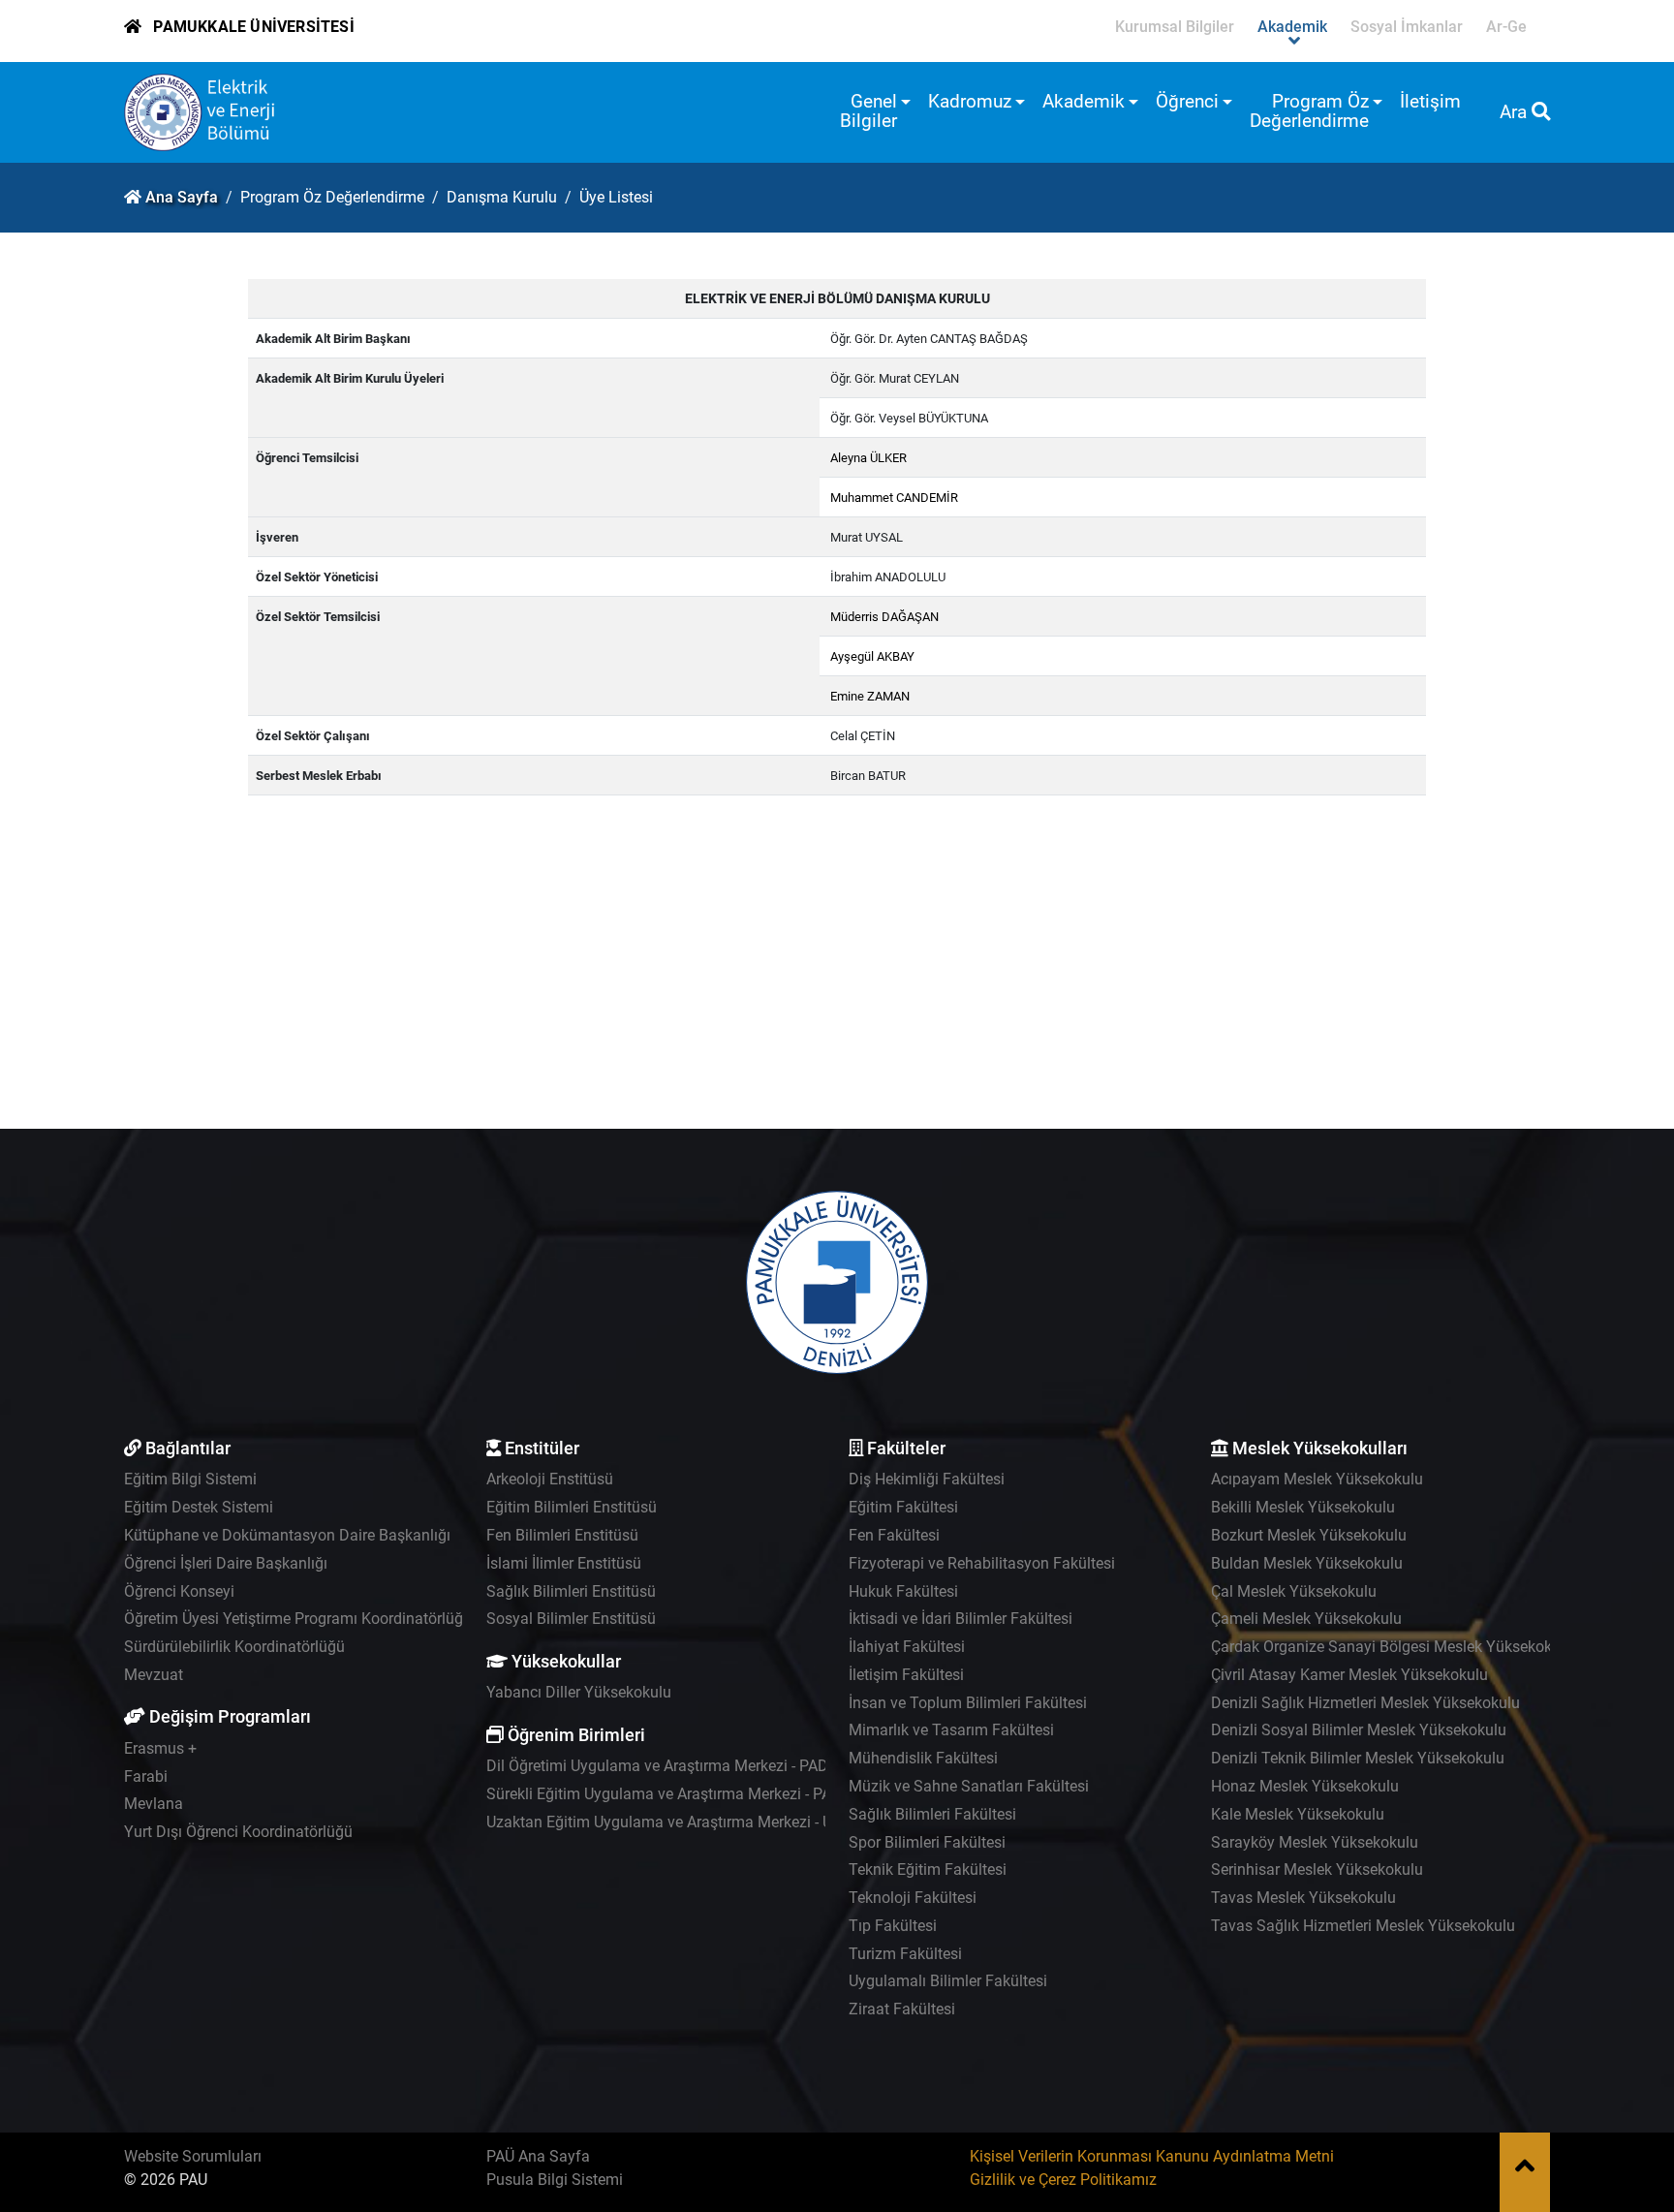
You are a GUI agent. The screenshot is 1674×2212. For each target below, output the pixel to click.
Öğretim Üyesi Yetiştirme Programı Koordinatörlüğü (298, 1619)
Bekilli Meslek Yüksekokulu (1303, 1507)
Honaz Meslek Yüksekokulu (1305, 1786)
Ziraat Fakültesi (902, 2009)
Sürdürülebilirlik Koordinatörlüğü (234, 1647)
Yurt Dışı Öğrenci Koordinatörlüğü (238, 1832)
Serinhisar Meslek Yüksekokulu (1317, 1869)
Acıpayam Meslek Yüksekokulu (1317, 1479)
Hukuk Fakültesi (903, 1591)
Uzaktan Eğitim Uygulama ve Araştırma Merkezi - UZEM (675, 1822)
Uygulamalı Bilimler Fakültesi (948, 1981)
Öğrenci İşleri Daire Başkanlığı (226, 1563)
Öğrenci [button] (1187, 101)
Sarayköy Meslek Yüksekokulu (1315, 1842)
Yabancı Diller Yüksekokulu (579, 1692)
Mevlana (154, 1804)
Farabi (146, 1776)
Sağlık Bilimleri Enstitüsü (571, 1591)
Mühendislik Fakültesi (923, 1758)
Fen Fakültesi (894, 1535)
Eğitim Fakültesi (903, 1507)
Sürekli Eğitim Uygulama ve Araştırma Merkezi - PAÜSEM (680, 1794)
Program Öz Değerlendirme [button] (1309, 111)
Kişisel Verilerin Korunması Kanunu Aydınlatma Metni (1152, 2156)
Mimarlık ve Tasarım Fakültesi (951, 1730)
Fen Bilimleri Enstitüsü (562, 1535)
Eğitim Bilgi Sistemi (190, 1479)
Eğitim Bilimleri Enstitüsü (572, 1507)
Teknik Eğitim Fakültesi (928, 1869)
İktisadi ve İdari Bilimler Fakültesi (961, 1619)
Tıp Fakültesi (893, 1926)
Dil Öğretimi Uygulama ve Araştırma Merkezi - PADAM (669, 1766)
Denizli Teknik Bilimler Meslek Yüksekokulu (1358, 1758)
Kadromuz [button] (970, 101)
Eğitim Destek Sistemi (199, 1507)
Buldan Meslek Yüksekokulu (1307, 1563)
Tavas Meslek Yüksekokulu (1303, 1898)
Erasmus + (160, 1748)
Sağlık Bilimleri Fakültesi (932, 1814)
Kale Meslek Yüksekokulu (1298, 1814)
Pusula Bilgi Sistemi (555, 2180)
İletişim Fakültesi (906, 1675)
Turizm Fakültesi (905, 1954)
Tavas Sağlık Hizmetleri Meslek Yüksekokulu (1363, 1926)
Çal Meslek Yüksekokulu (1294, 1591)
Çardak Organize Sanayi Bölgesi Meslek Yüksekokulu (1392, 1647)
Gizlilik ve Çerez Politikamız (1063, 2180)
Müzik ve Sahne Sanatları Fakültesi (969, 1786)
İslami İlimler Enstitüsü (564, 1563)
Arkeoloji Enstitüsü (550, 1479)
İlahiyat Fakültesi (907, 1647)
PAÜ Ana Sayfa (538, 2156)
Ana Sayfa (182, 197)
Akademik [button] (1084, 101)
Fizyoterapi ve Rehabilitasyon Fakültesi (982, 1563)
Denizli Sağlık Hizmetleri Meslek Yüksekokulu (1365, 1703)
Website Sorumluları (193, 2156)
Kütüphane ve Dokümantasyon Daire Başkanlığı (287, 1535)
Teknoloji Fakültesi (913, 1898)
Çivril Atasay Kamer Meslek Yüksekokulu (1349, 1675)
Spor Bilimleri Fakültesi (927, 1842)
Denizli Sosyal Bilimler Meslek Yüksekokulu (1359, 1730)
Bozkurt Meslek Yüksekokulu (1309, 1535)
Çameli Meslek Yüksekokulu (1306, 1619)
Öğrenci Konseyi (179, 1591)
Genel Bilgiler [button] (868, 111)
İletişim (1430, 101)
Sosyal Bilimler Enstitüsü (571, 1619)
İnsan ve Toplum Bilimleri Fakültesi (968, 1703)
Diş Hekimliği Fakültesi (927, 1479)
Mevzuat (154, 1675)
